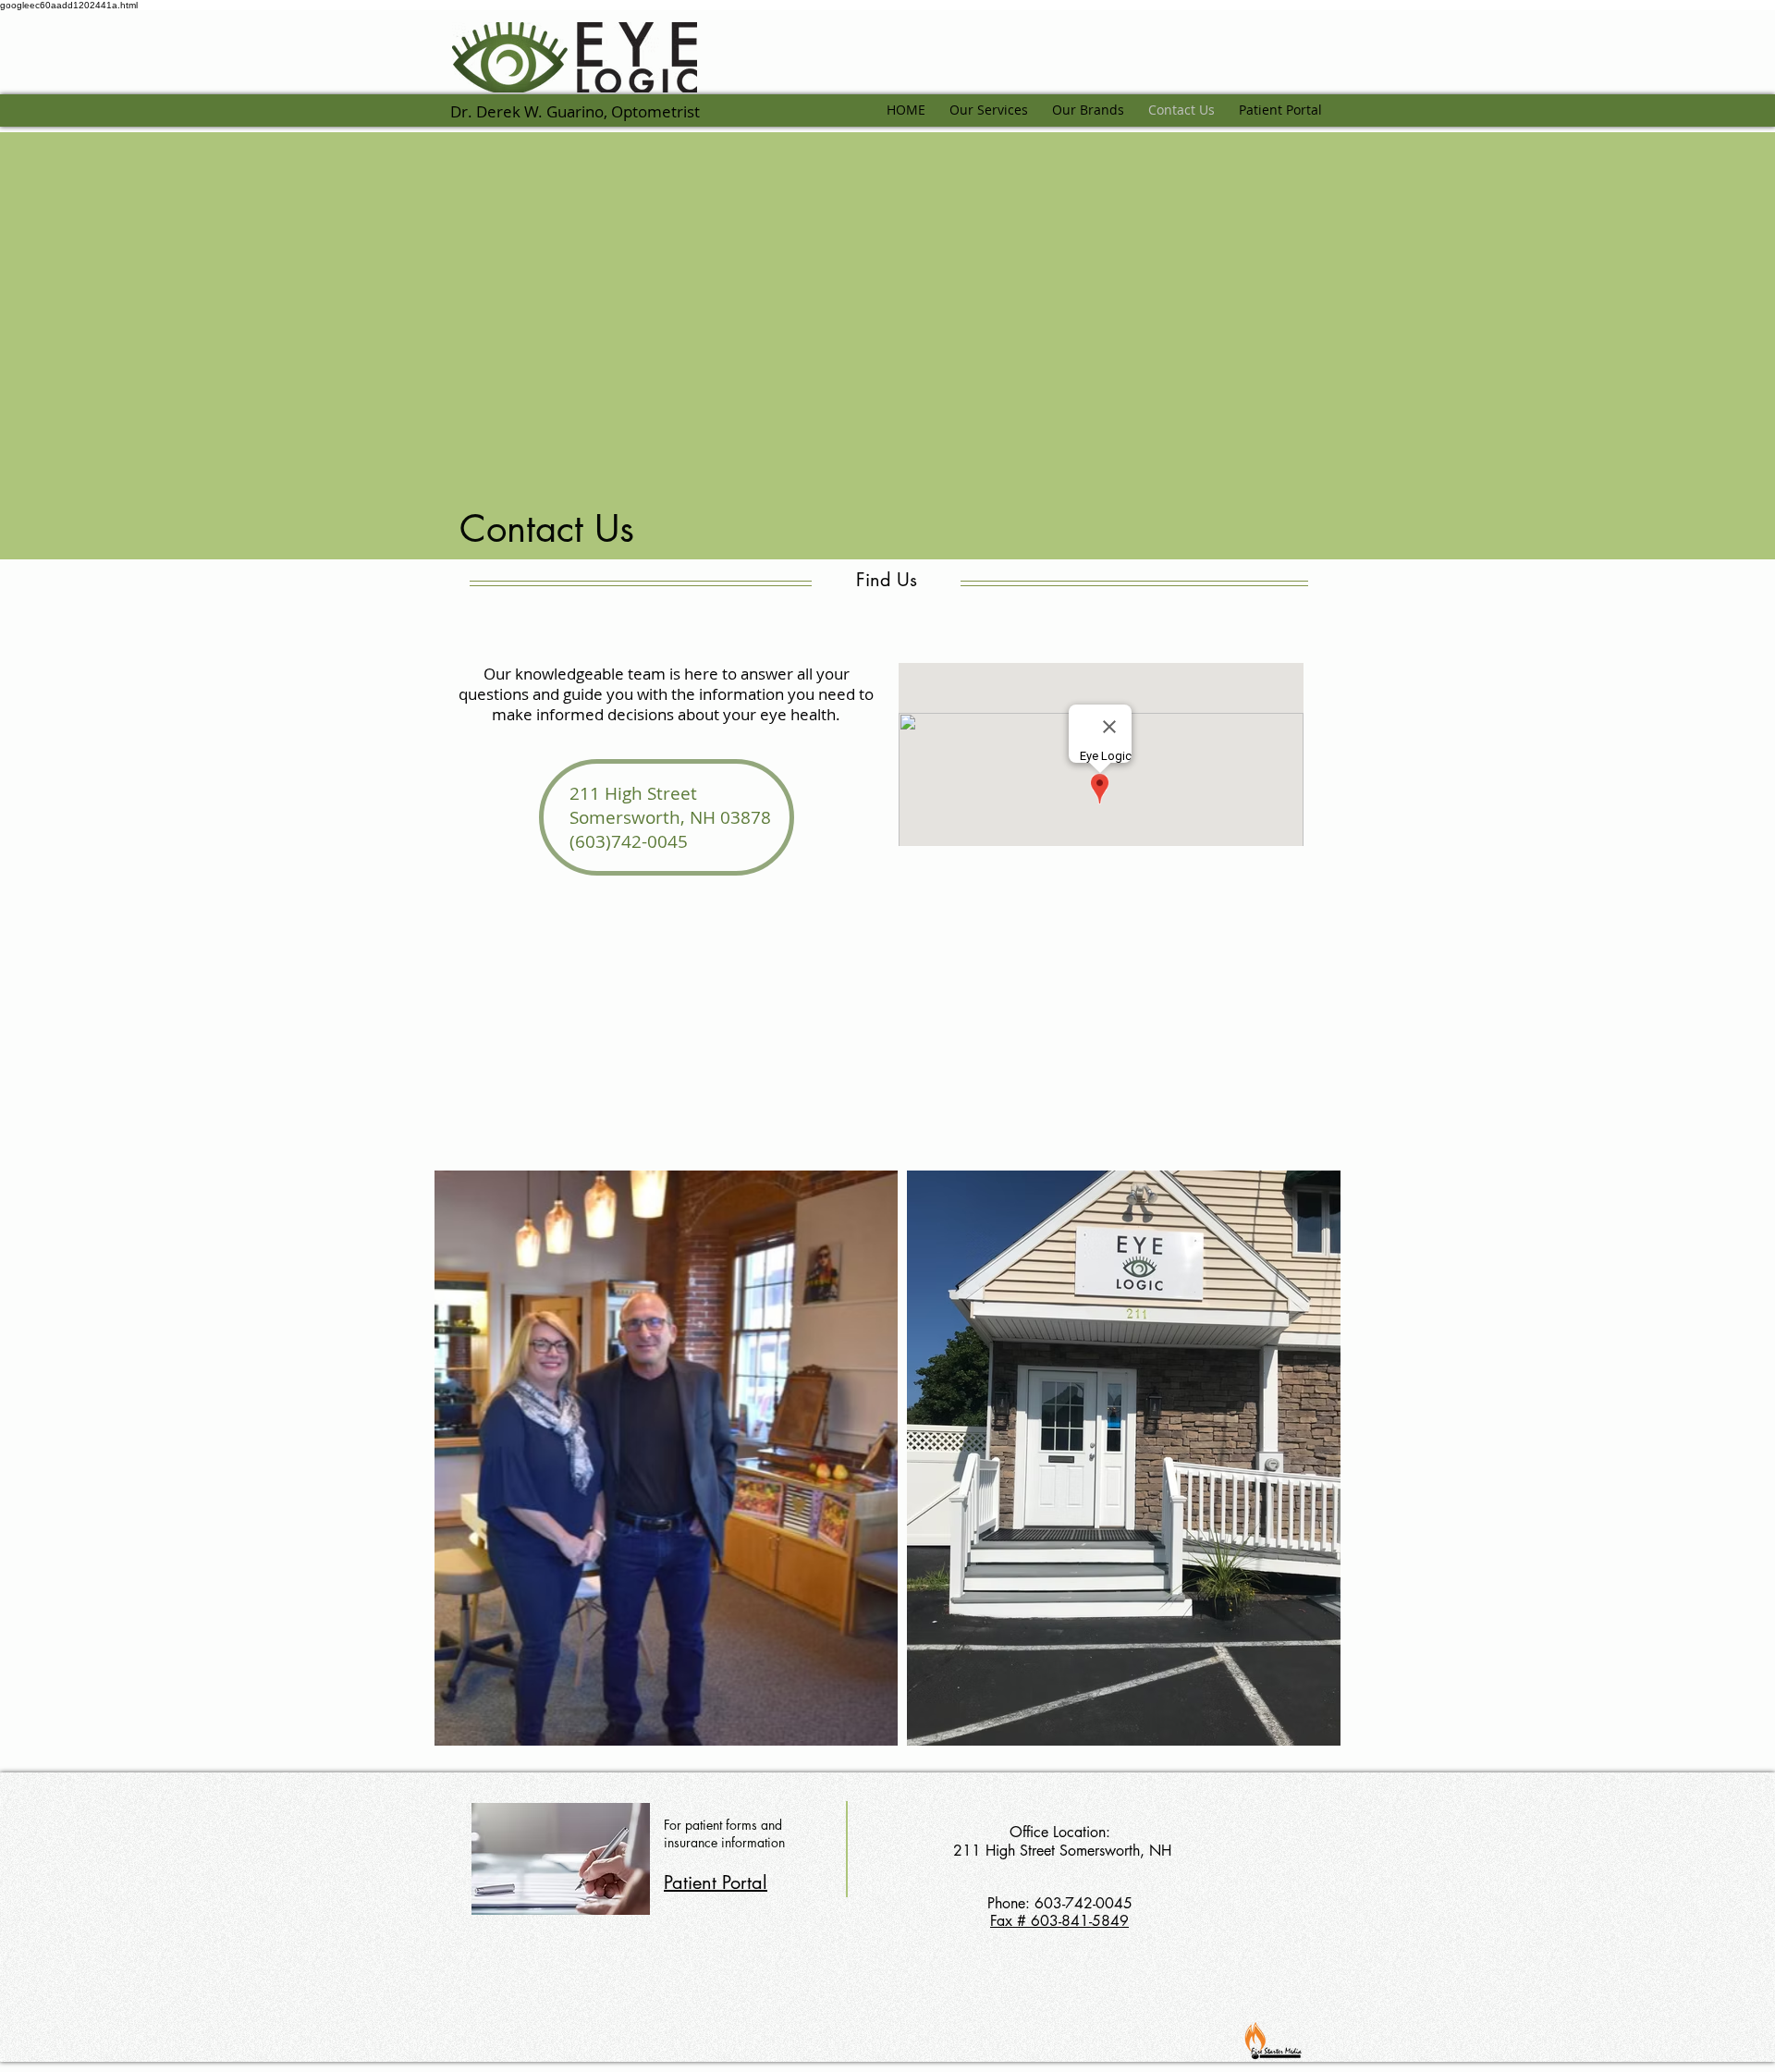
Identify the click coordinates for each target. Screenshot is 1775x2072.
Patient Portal (716, 1882)
